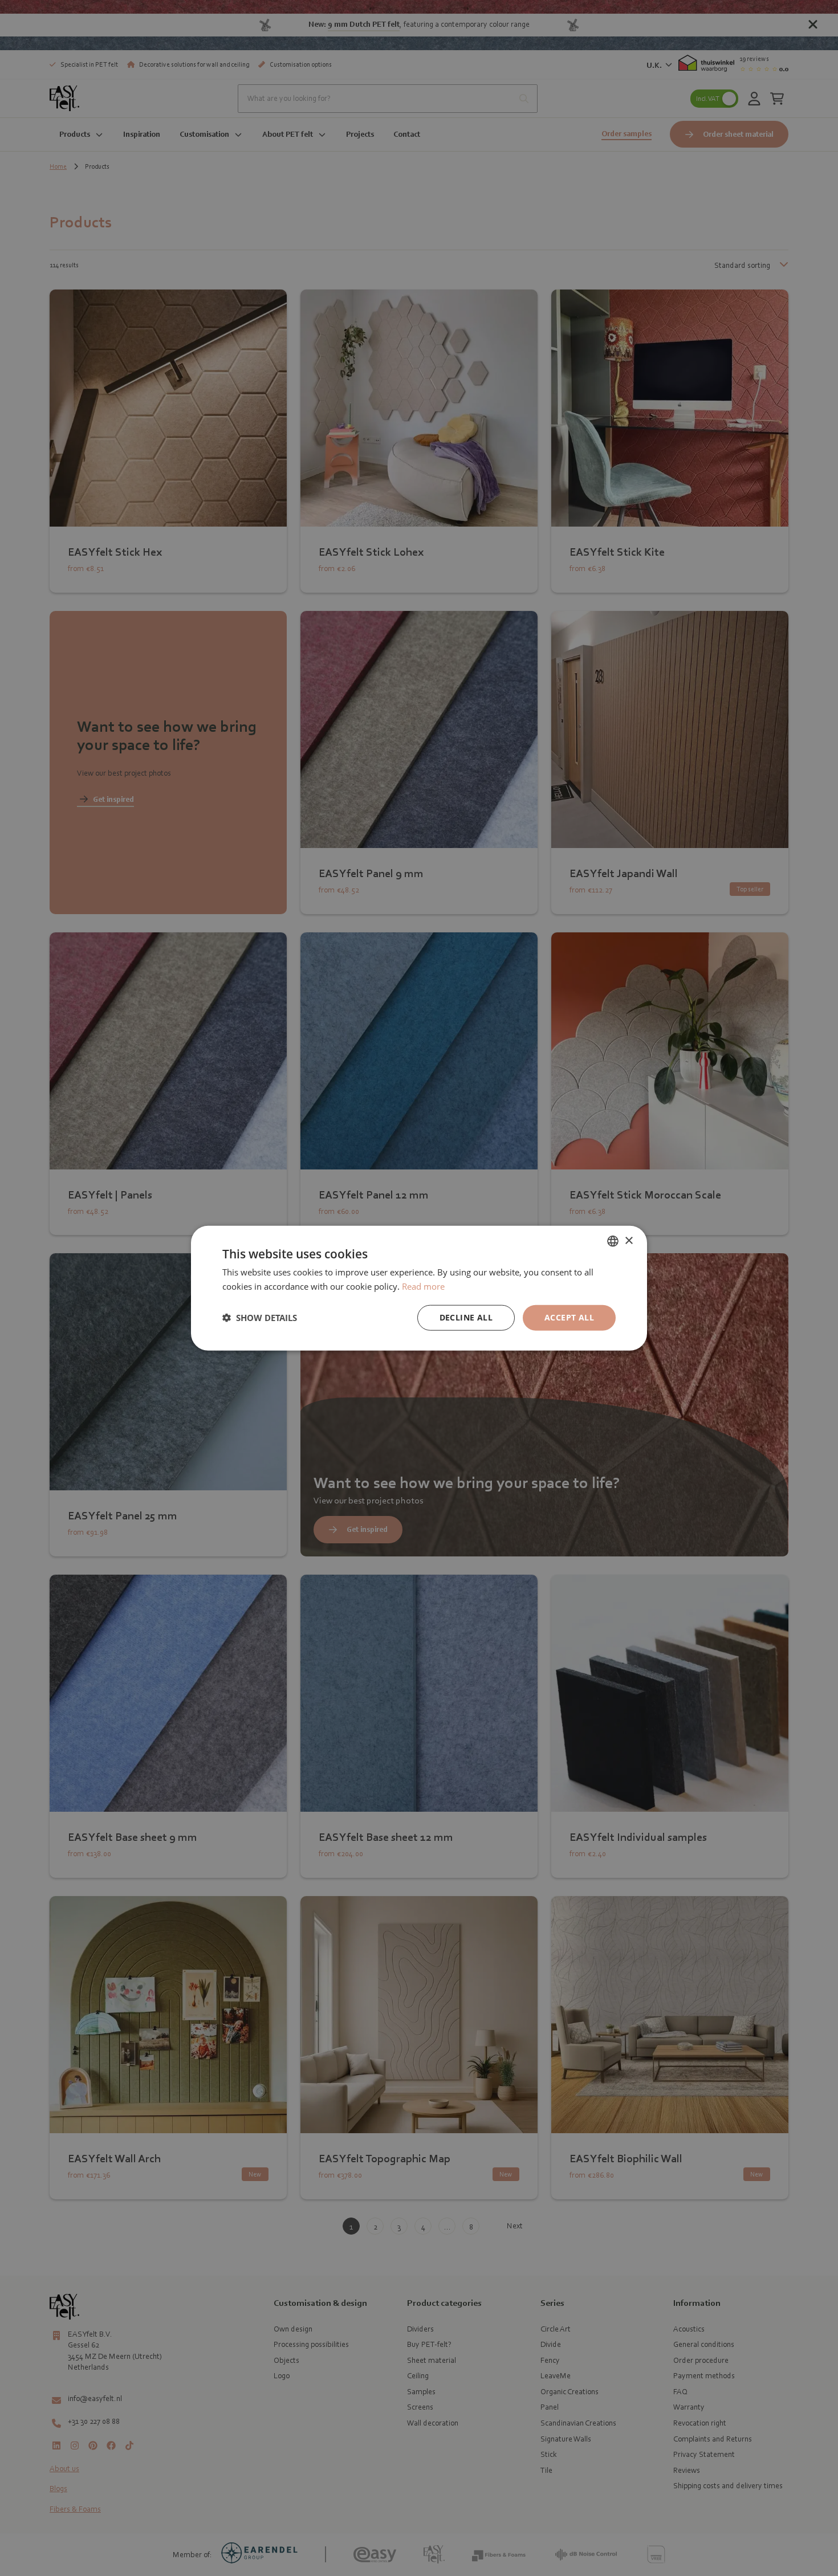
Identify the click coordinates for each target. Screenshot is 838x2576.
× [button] (628, 1240)
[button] (260, 1318)
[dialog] (419, 1288)
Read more (423, 1286)
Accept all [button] (569, 1317)
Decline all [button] (466, 1317)
